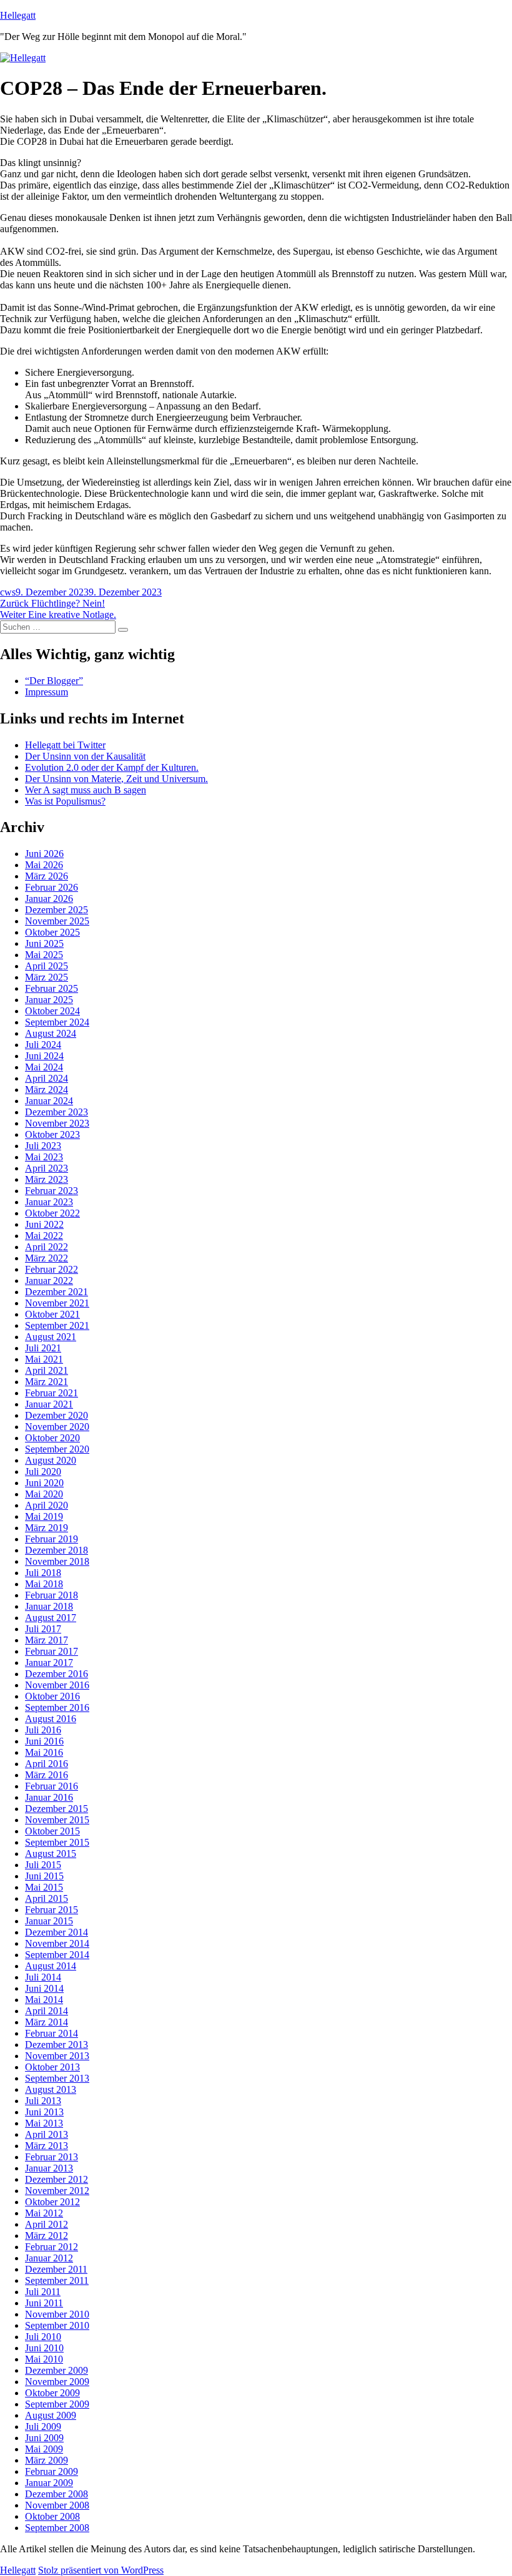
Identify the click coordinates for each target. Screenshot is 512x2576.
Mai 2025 (44, 955)
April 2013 (47, 2134)
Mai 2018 (44, 1584)
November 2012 (57, 2191)
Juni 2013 (44, 2112)
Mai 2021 (44, 1359)
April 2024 (47, 1078)
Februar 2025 (52, 988)
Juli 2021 (43, 1348)
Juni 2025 (44, 943)
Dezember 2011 (56, 2269)
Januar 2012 (49, 2258)
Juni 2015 (44, 1876)
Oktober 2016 (52, 1696)
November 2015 (57, 1820)
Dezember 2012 (57, 2179)
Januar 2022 (49, 1281)
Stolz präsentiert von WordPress (101, 2570)
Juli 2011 (43, 2292)
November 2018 (57, 1561)
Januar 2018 (49, 1606)
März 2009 (47, 2460)
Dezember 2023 (57, 1112)
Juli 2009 (43, 2427)
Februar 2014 (52, 2033)
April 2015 (47, 1898)
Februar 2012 (52, 2247)
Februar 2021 (52, 1393)
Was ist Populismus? (65, 801)
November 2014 (57, 1943)
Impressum (47, 692)
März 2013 (47, 2146)
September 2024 (57, 1022)
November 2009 (57, 2382)
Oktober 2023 (52, 1134)
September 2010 (57, 2325)
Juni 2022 (44, 1224)
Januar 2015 (49, 1921)
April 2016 (47, 1764)
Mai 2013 (44, 2123)
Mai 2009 (44, 2449)
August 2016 (51, 1719)
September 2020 (57, 1449)
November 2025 (57, 921)
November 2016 (57, 1685)
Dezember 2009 (57, 2370)
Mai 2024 (44, 1067)
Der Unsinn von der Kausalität (85, 756)
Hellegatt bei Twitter (65, 745)
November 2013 (57, 2056)
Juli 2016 (43, 1730)
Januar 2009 (49, 2483)
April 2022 (47, 1247)
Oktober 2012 (52, 2202)
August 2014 (51, 1966)
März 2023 (47, 1179)
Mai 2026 (44, 865)
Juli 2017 (43, 1629)
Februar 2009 (52, 2471)
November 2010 (57, 2314)
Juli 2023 (43, 1146)
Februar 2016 (52, 1786)
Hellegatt (18, 15)
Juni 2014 (44, 1988)
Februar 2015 (52, 1910)
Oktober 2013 (52, 2067)
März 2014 (47, 2022)
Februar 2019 (52, 1539)
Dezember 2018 (57, 1550)
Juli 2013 (43, 2101)
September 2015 (57, 1842)
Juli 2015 (43, 1865)
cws (8, 592)
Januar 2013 (49, 2168)
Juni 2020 (44, 1483)
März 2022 (47, 1258)
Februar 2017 (52, 1651)
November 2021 (57, 1303)
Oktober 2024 (52, 1011)
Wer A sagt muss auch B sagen (86, 790)
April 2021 (47, 1370)
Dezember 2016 (57, 1674)
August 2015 (51, 1854)
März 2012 (47, 2236)
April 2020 (47, 1505)
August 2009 (51, 2415)
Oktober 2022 (52, 1213)
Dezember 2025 (57, 910)
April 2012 (47, 2224)
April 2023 (47, 1168)
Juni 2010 (44, 2348)
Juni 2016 (44, 1741)
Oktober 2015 (52, 1831)
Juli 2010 (43, 2337)
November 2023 (57, 1123)
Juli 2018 (43, 1573)
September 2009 (57, 2404)
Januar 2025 (49, 1000)
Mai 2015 (44, 1887)
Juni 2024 (44, 1056)
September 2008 (57, 2528)
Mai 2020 (44, 1494)
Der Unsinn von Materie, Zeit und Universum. (116, 779)
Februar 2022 (52, 1269)
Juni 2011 (44, 2303)
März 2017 (47, 1640)
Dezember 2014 (57, 1932)
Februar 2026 (52, 887)
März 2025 (47, 977)
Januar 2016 (49, 1797)
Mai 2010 (44, 2359)
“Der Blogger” (54, 681)
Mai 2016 (44, 1752)
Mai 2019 (44, 1516)
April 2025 (47, 966)
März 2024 (47, 1090)
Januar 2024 (49, 1101)
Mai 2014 (44, 2000)
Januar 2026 (49, 899)
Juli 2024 (43, 1045)
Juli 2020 (43, 1472)
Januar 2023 (49, 1202)
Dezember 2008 (57, 2494)
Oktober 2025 (52, 932)
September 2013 (57, 2078)
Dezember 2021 (57, 1292)
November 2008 (57, 2505)
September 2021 (57, 1325)
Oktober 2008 (52, 2516)
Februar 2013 (52, 2157)
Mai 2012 (44, 2213)
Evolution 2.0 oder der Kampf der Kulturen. (112, 767)
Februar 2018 (52, 1595)
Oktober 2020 (52, 1438)
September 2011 (57, 2280)
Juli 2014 (43, 1977)
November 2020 (57, 1427)
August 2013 (51, 2089)
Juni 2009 (44, 2438)
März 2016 (47, 1775)
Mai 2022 (44, 1236)
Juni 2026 (44, 854)
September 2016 (57, 1707)
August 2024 (51, 1033)
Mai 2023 (44, 1157)
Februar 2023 (52, 1191)
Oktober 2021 (52, 1314)
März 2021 (47, 1382)
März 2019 (47, 1528)
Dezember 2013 (57, 2045)
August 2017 (51, 1618)
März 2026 (47, 876)
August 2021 (51, 1337)
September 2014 (57, 1955)
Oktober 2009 (52, 2393)
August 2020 (51, 1460)
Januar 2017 (49, 1663)
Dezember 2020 (57, 1415)
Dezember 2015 (57, 1809)
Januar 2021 (49, 1404)
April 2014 (47, 2011)
